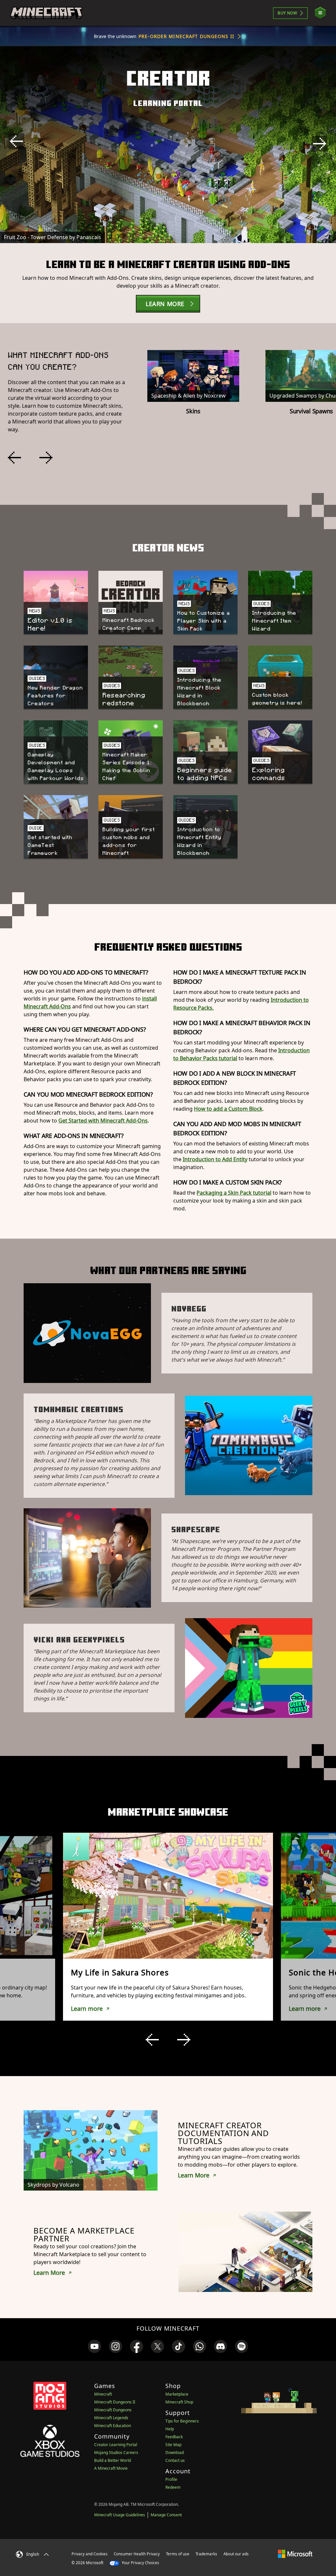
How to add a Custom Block (228, 1109)
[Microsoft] (295, 2554)
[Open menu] (320, 13)
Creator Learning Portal (116, 2445)
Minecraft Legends (111, 2418)
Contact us (175, 2460)
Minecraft (103, 2394)
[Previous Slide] (16, 141)
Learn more (87, 2009)
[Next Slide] (320, 144)
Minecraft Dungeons (113, 2410)
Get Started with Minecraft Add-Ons (103, 1121)
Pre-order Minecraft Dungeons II (186, 36)
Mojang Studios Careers (116, 2452)
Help (170, 2429)
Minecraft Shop (179, 2402)
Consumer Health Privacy (137, 2554)
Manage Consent (166, 2515)
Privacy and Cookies (90, 2554)
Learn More (194, 2175)
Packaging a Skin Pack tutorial (234, 1193)
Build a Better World (113, 2460)
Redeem (173, 2487)
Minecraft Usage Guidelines (120, 2515)
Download (175, 2452)
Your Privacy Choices (140, 2563)
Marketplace (177, 2394)
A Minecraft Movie (111, 2468)
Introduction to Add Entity (215, 1159)
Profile (171, 2479)
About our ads (236, 2554)
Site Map (173, 2445)
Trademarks (206, 2554)
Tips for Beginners (182, 2421)
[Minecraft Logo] (46, 13)
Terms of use (178, 2554)
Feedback (174, 2437)
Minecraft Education (113, 2426)
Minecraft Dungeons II (115, 2402)
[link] (94, 2346)
